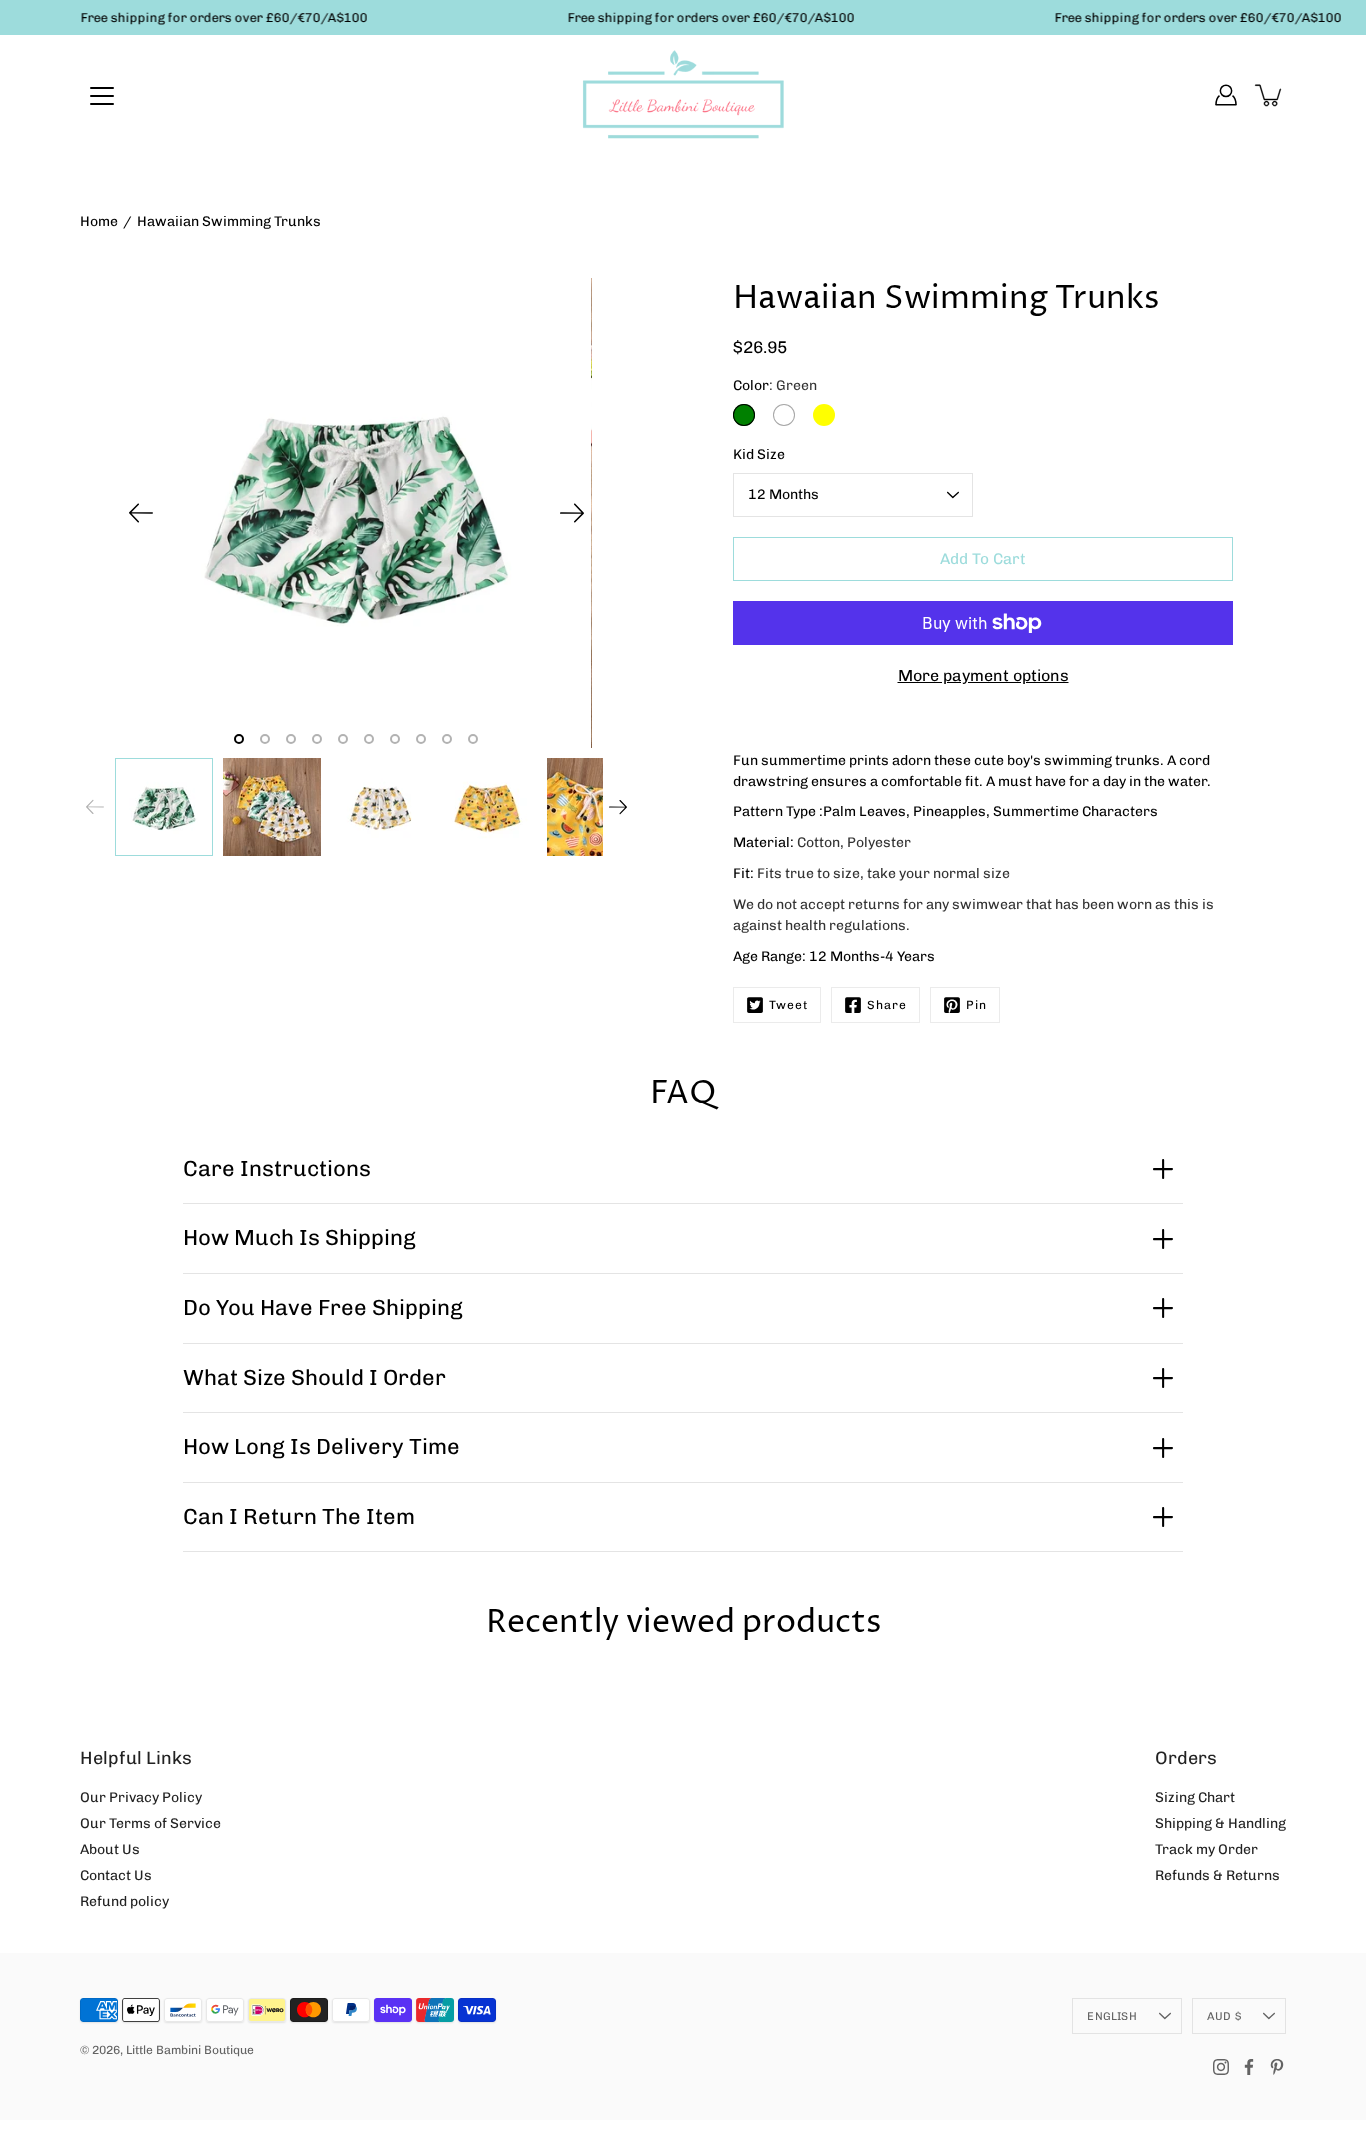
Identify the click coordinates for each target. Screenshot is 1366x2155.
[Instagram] (1221, 2067)
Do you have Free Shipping (323, 1307)
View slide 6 (369, 739)
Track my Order (1206, 1849)
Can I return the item (299, 1516)
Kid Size (759, 454)
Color (775, 385)
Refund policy (124, 1901)
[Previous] (141, 513)
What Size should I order (314, 1377)
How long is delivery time (321, 1446)
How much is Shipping (299, 1237)
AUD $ (1224, 2016)
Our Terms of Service (150, 1823)
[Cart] (1270, 95)
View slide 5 (343, 739)
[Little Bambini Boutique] (683, 95)
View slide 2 (265, 739)
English (1112, 2016)
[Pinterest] (1277, 2067)
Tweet (788, 1005)
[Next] (572, 513)
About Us (110, 1849)
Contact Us (116, 1875)
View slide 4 (317, 739)
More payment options (983, 675)
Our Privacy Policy (141, 1797)
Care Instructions (277, 1168)
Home (99, 221)
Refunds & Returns (1217, 1875)
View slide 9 (447, 739)
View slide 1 (239, 739)
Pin (976, 1005)
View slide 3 (291, 739)
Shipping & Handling (1220, 1823)
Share (887, 1005)
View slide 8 (421, 739)
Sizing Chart (1195, 1797)
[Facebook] (1249, 2067)
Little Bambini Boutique (190, 2050)
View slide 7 (395, 739)
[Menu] (102, 96)
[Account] (1226, 95)
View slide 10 (473, 739)
